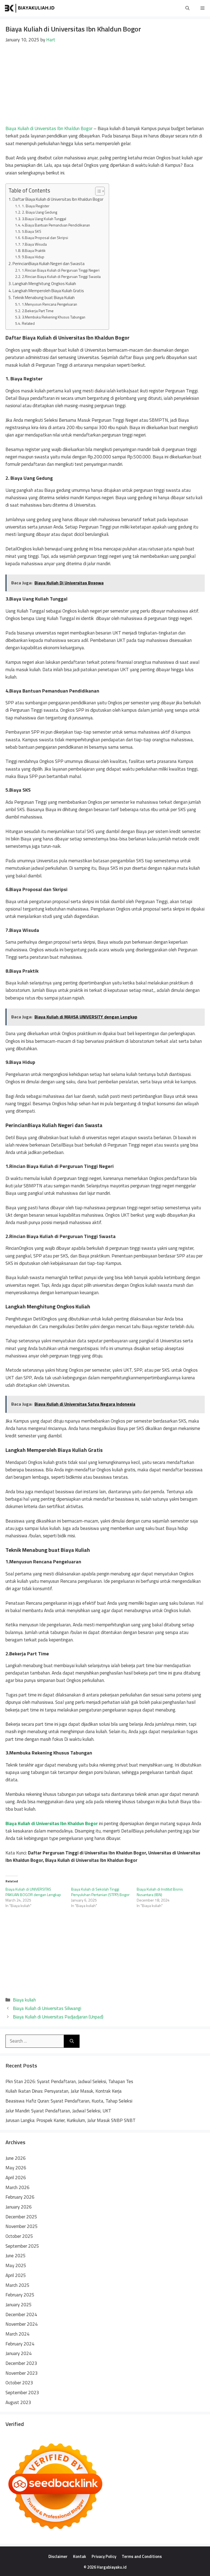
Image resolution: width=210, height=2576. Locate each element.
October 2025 (19, 2236)
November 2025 (22, 2226)
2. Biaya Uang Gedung (40, 212)
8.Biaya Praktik (34, 250)
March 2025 (17, 2285)
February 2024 (20, 2344)
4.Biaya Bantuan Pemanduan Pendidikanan (56, 225)
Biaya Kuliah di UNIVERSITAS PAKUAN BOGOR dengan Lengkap (33, 1892)
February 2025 (20, 2295)
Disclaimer (58, 2556)
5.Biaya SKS (32, 231)
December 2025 (21, 2217)
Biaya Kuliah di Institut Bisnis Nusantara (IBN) (160, 1892)
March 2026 (17, 2187)
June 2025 (16, 2256)
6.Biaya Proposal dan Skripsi (45, 238)
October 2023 (19, 2383)
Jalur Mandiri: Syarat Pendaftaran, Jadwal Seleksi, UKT (58, 2111)
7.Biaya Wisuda (34, 244)
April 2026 (16, 2178)
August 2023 (18, 2402)
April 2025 (16, 2275)
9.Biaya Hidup (33, 257)
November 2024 (22, 2324)
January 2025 (19, 2305)
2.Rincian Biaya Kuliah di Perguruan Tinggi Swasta (61, 276)
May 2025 (16, 2265)
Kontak (80, 2556)
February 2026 (20, 2197)
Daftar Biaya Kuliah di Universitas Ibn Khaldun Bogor (58, 199)
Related (28, 323)
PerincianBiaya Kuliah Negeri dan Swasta (49, 264)
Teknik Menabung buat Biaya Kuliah (44, 298)
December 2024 (21, 2314)
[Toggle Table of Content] (97, 191)
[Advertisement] (105, 84)
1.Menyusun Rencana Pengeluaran (50, 304)
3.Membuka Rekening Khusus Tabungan (54, 317)
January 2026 (19, 2207)
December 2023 (21, 2363)
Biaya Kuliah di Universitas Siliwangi (47, 2008)
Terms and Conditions (142, 2556)
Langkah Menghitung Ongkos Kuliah (44, 284)
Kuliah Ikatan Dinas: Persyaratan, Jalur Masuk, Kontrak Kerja (64, 2091)
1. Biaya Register (36, 206)
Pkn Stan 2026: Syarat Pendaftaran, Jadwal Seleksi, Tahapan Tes (69, 2081)
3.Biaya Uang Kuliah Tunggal (44, 219)
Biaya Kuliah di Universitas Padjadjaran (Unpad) (58, 2017)
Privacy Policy (104, 2556)
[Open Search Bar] (187, 8)
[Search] (72, 2041)
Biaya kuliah (24, 2000)
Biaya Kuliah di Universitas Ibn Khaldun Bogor (49, 128)
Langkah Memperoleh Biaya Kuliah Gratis (48, 291)
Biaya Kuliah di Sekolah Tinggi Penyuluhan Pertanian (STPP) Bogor (100, 1892)
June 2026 (16, 2158)
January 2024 (19, 2353)
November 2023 (22, 2373)
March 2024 (17, 2334)
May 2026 (16, 2168)
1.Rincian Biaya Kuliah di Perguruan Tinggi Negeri (61, 270)
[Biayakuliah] (30, 8)
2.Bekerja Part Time (38, 311)
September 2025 (22, 2246)
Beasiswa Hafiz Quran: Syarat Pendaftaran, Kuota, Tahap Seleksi (69, 2101)
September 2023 (22, 2393)
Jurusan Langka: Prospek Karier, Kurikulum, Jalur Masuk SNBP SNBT (71, 2120)
